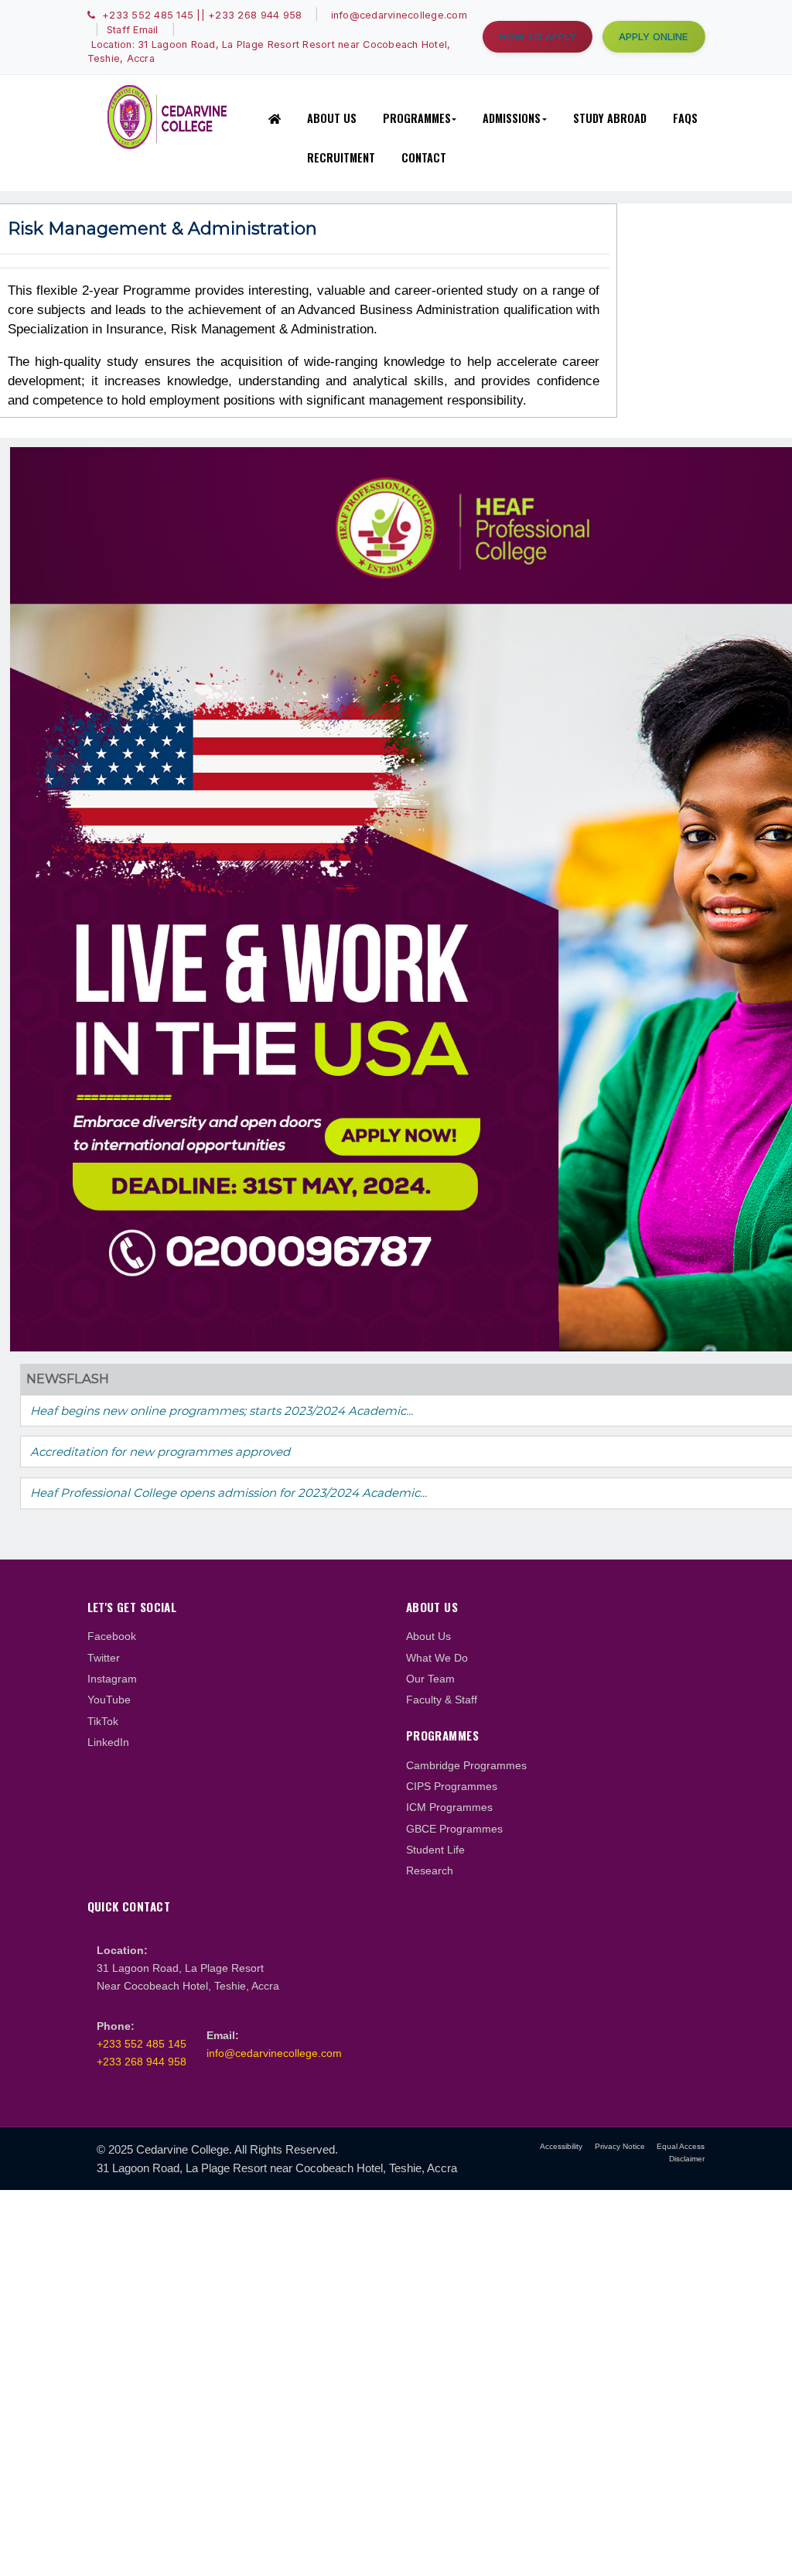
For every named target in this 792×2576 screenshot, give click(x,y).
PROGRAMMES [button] (417, 118)
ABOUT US (332, 118)
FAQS (685, 118)
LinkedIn (108, 1742)
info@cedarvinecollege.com (274, 2053)
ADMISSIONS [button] (512, 118)
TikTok (103, 1721)
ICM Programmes (449, 1807)
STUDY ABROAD (610, 118)
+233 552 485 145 (142, 2044)
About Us (428, 1636)
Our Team (430, 1679)
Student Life (435, 1850)
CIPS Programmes (452, 1786)
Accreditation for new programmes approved (160, 1452)
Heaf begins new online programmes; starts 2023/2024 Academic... (222, 1411)
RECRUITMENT (341, 157)
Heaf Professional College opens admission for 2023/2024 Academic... (229, 1493)
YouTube (109, 1700)
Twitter (104, 1658)
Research (430, 1871)
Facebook (112, 1636)
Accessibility (561, 2146)
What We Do (437, 1658)
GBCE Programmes (454, 1829)
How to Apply (538, 36)
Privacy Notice (620, 2146)
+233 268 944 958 (142, 2062)
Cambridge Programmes (466, 1765)
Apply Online (654, 36)
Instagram (112, 1679)
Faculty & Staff (442, 1700)
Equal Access (681, 2146)
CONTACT (424, 157)
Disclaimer (687, 2159)
